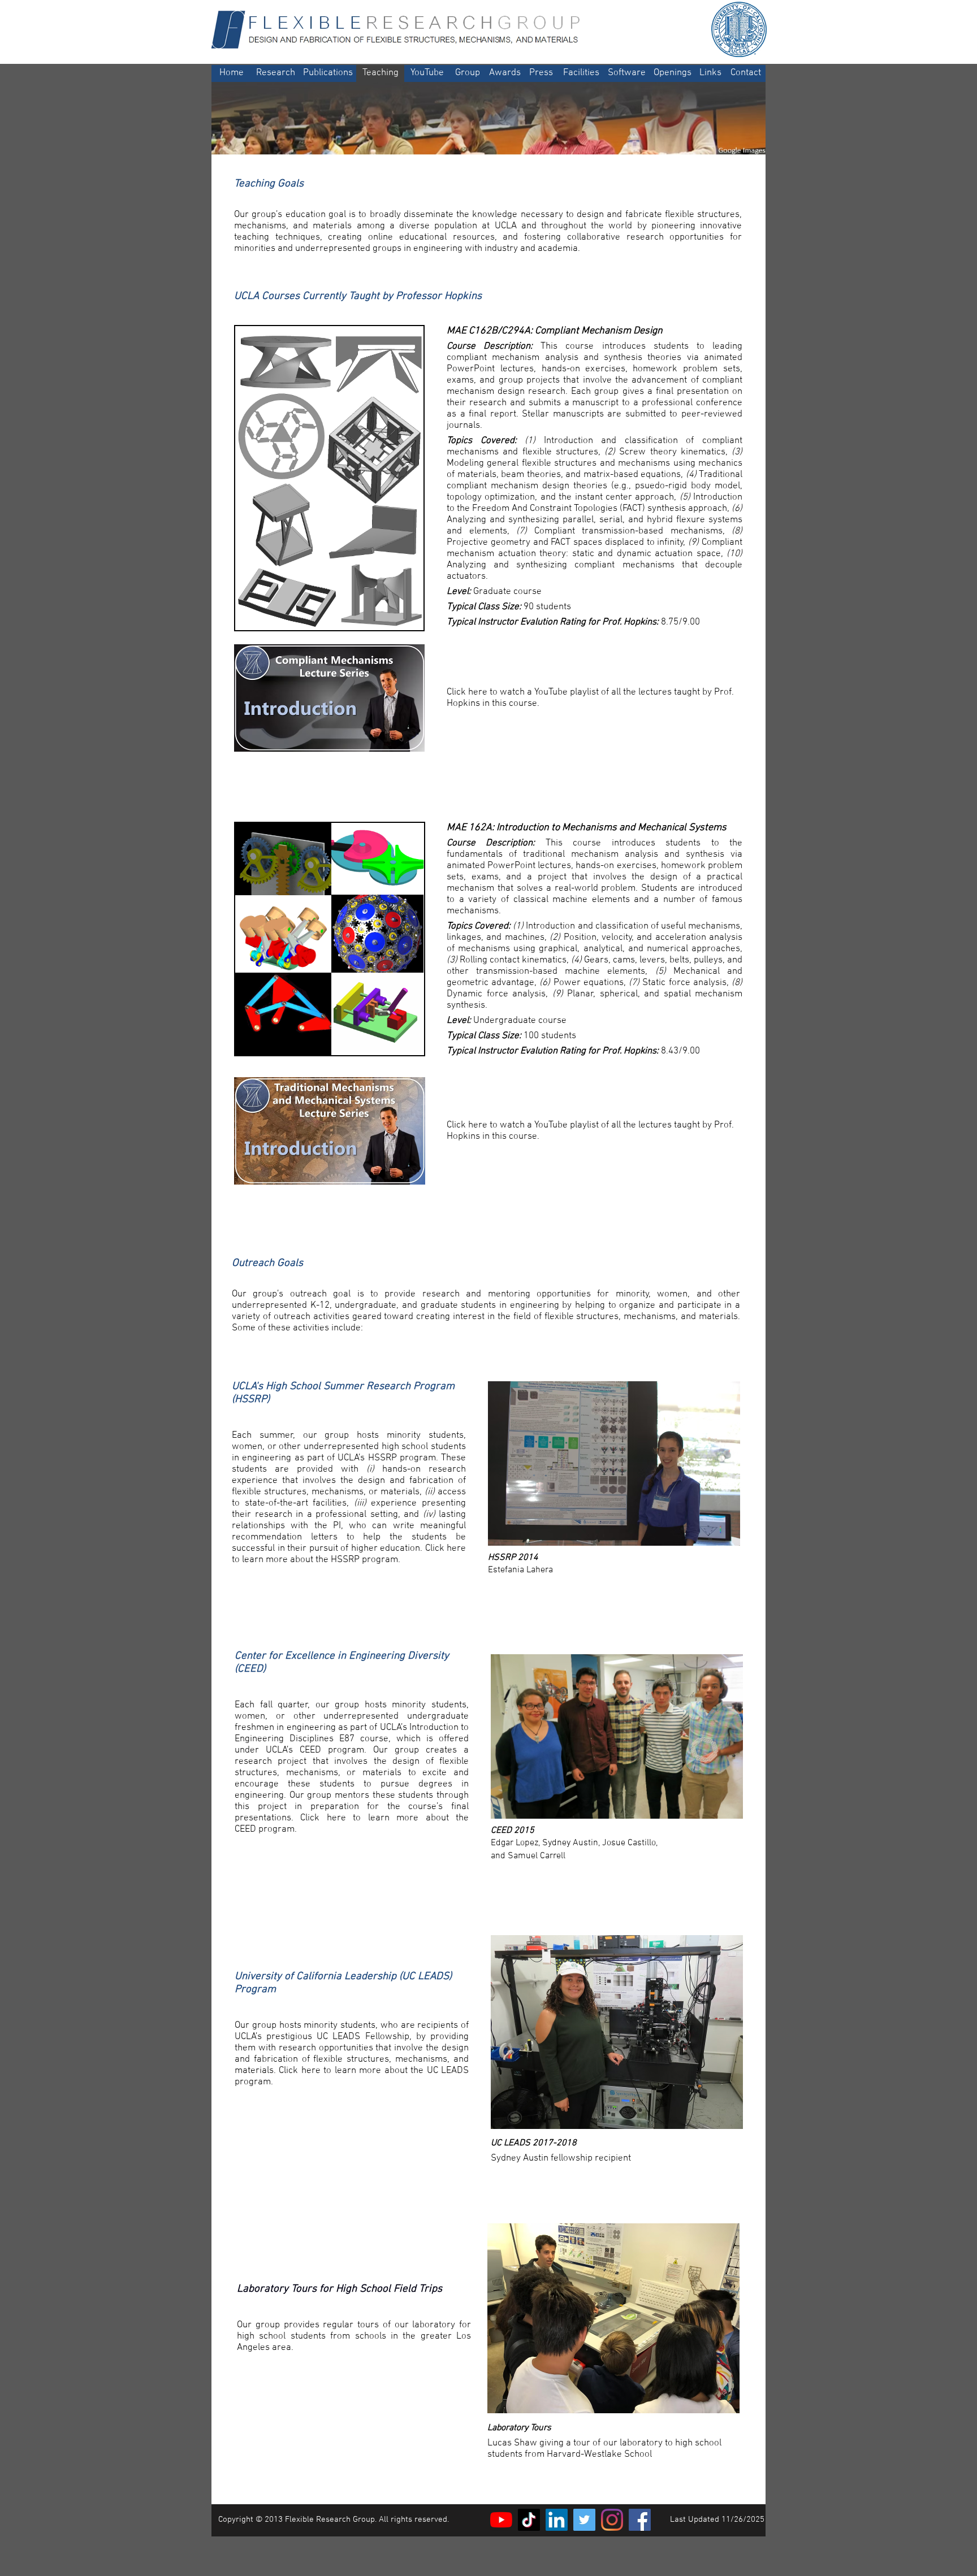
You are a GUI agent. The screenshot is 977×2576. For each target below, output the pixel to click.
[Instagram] (612, 2520)
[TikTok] (529, 2520)
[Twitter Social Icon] (584, 2520)
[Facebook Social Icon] (640, 2520)
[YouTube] (501, 2520)
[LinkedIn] (557, 2520)
